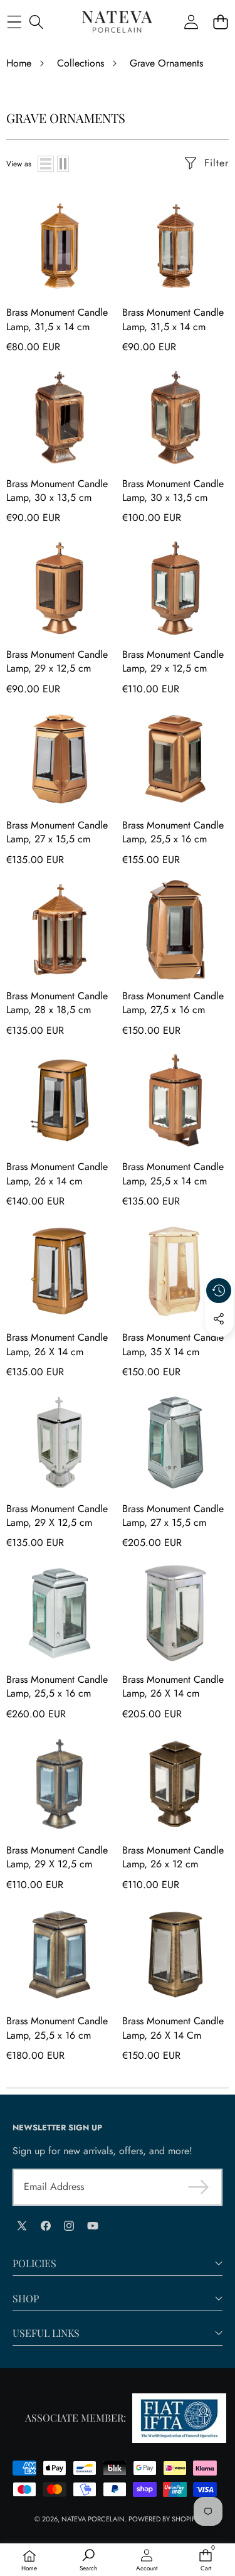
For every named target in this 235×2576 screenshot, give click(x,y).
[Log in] (191, 22)
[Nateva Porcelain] (117, 22)
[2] (63, 164)
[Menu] (14, 22)
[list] (46, 164)
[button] (220, 22)
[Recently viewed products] (219, 1291)
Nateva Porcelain (93, 2519)
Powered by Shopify (164, 2519)
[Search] (36, 22)
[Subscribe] (199, 2187)
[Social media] (219, 1319)
